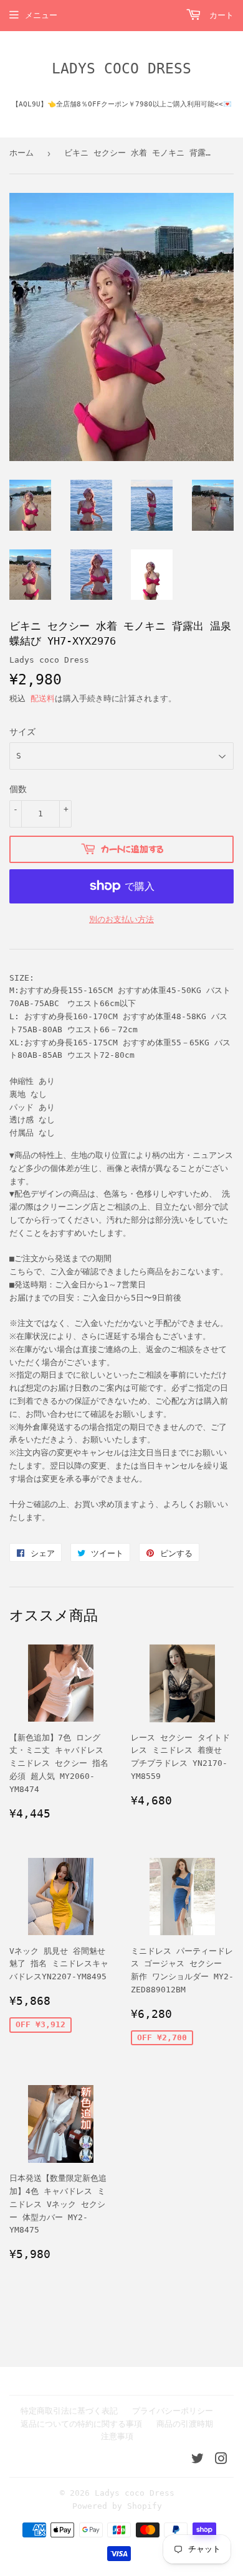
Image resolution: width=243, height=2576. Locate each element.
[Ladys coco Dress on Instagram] (221, 2461)
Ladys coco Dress (121, 68)
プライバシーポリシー (173, 2411)
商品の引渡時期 (185, 2424)
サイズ (22, 732)
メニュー (41, 15)
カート (219, 15)
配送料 (43, 698)
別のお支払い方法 (121, 919)
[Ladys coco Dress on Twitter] (198, 2461)
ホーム (21, 153)
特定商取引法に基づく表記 (69, 2411)
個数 (18, 789)
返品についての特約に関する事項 (81, 2424)
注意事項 (117, 2436)
